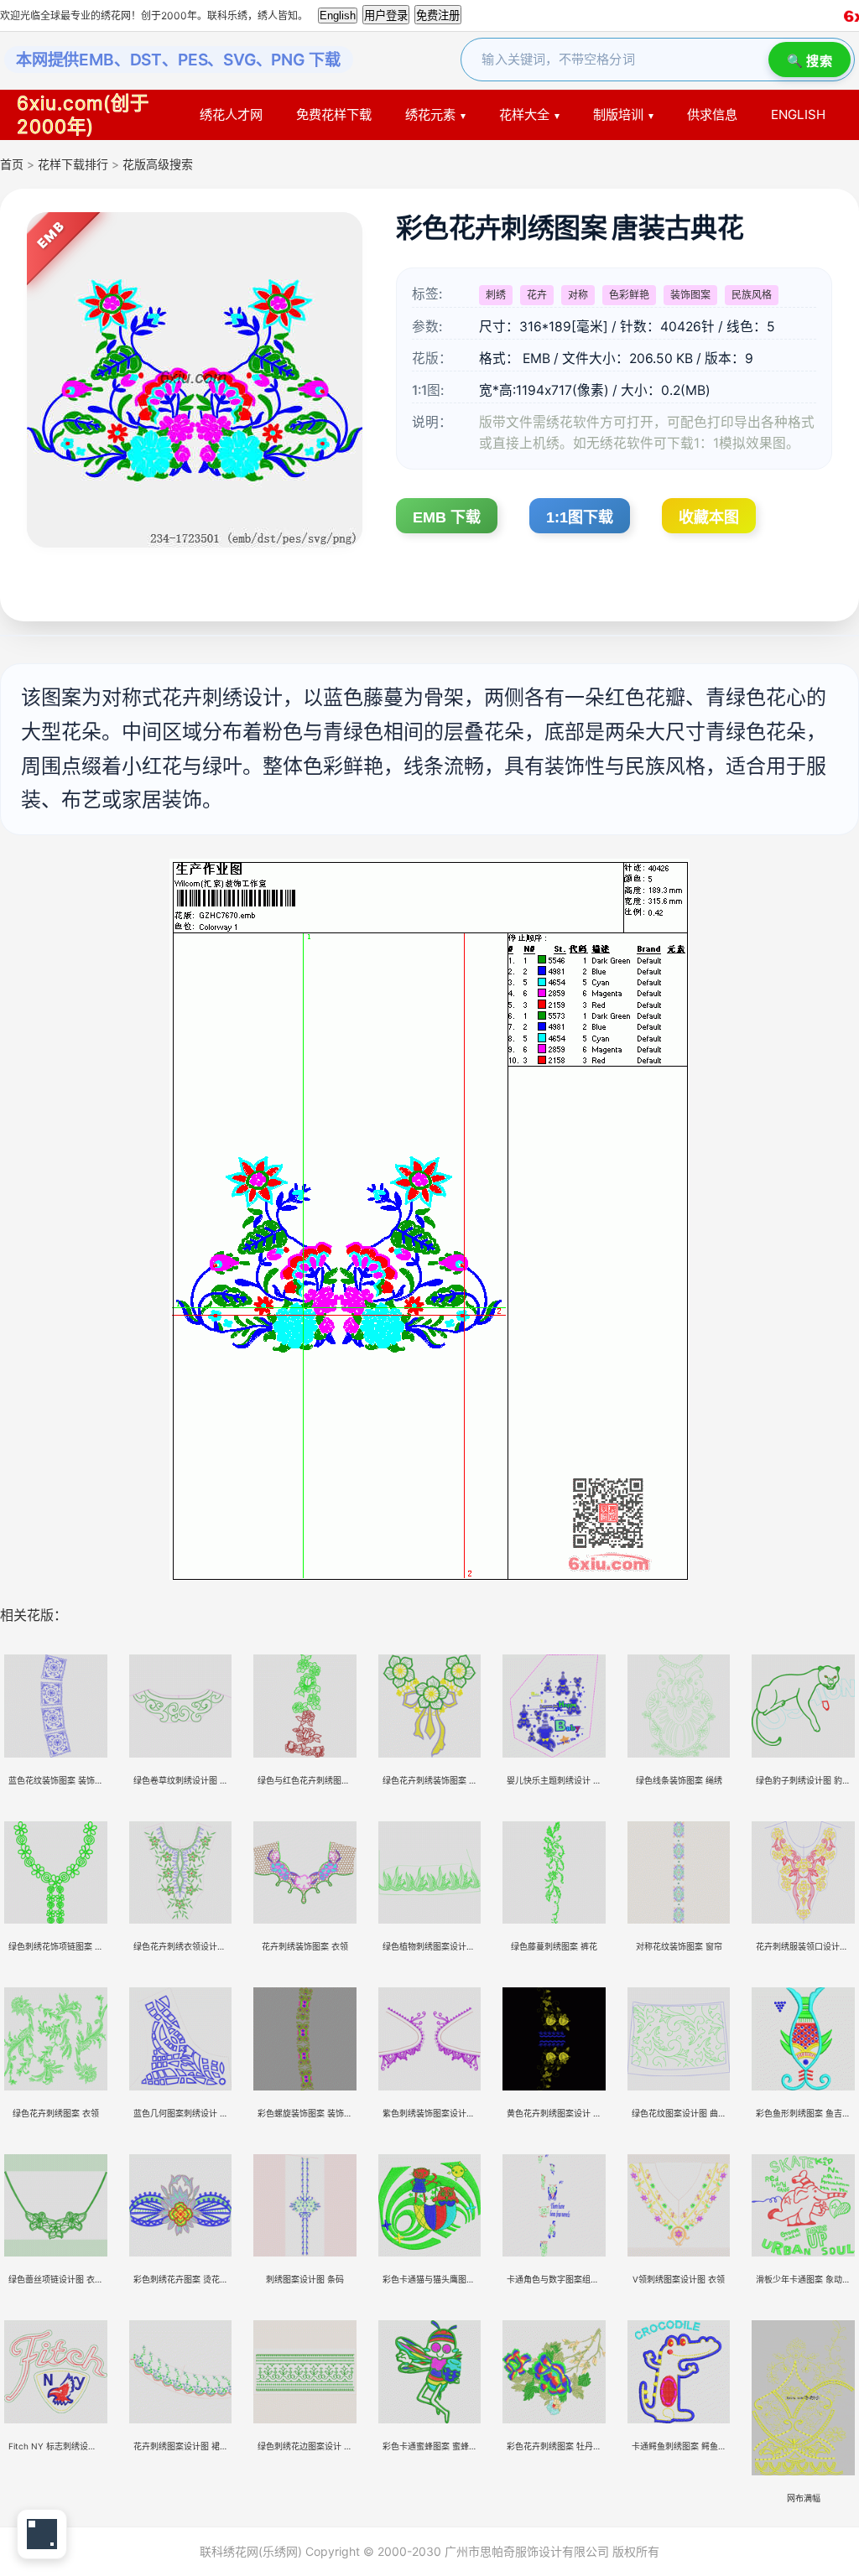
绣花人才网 (231, 114)
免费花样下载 (334, 114)
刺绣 (496, 295)
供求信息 (712, 114)
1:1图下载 (580, 517)
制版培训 (618, 114)
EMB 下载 (447, 517)
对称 (578, 295)
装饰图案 (690, 295)
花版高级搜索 (158, 164)
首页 (12, 164)
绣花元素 (430, 114)
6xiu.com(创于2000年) (83, 114)
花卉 (537, 295)
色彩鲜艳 (629, 295)
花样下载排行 (75, 164)
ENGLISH (798, 114)
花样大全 (524, 114)
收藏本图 (709, 517)
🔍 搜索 (810, 61)
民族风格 (752, 295)
